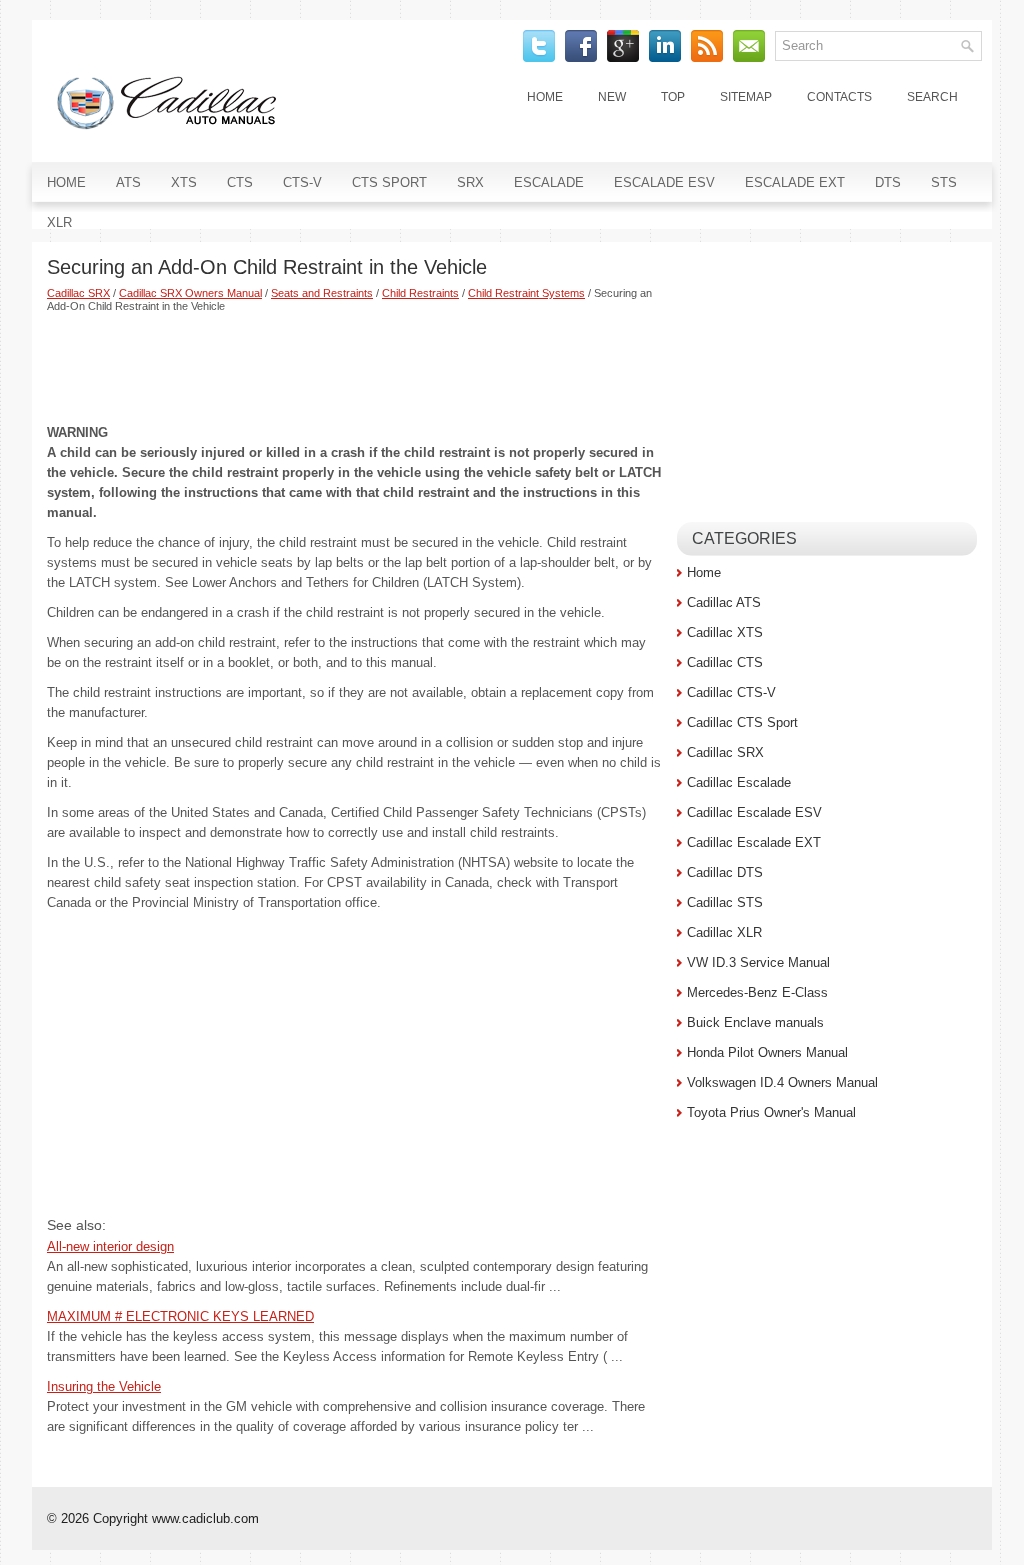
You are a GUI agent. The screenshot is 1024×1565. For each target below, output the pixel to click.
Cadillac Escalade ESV (754, 812)
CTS (240, 182)
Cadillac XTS (725, 632)
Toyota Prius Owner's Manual (771, 1112)
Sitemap (746, 97)
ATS (128, 182)
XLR (59, 222)
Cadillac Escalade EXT (754, 842)
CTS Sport (389, 182)
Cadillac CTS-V (731, 692)
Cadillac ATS (724, 602)
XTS (184, 182)
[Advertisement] (354, 368)
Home (545, 97)
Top (673, 97)
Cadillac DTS (725, 872)
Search (932, 97)
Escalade (549, 182)
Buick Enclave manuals (755, 1022)
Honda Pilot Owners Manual (767, 1052)
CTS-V (302, 182)
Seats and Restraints (322, 293)
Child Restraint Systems (526, 293)
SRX (470, 182)
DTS (888, 182)
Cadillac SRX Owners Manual (190, 293)
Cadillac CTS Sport (742, 722)
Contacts (839, 97)
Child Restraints (420, 293)
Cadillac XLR (724, 932)
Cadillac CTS (725, 662)
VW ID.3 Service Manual (758, 962)
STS (944, 182)
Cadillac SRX (78, 293)
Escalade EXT (795, 182)
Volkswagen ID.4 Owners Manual (782, 1082)
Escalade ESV (664, 182)
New (612, 97)
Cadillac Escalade (739, 782)
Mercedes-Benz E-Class (757, 992)
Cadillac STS (725, 902)
